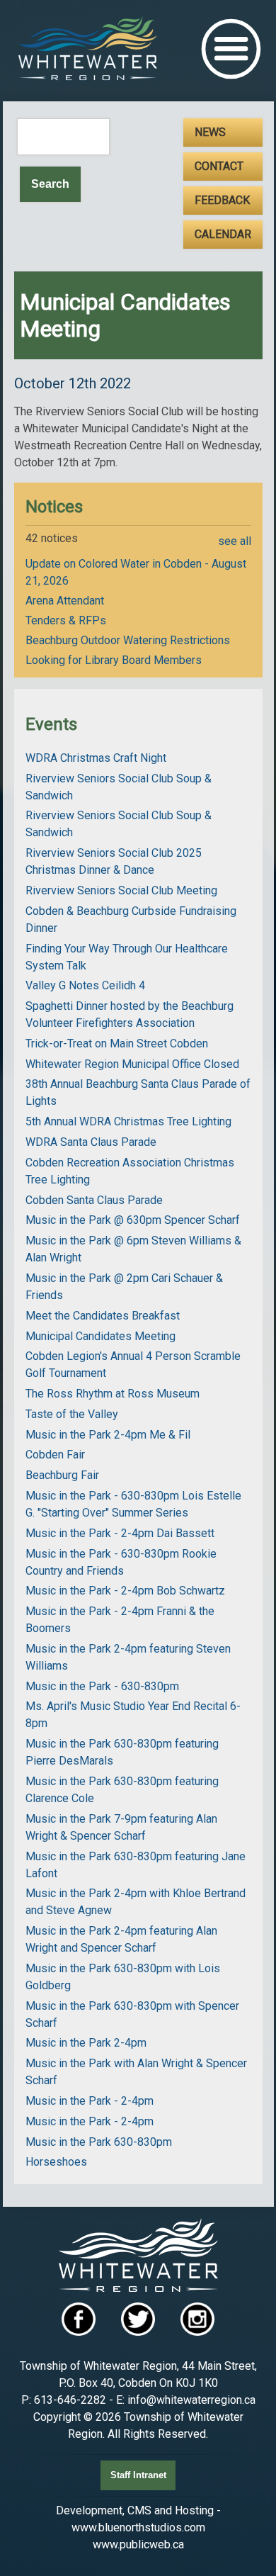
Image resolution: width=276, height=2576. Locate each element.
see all (235, 541)
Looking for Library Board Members (114, 660)
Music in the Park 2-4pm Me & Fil (108, 1435)
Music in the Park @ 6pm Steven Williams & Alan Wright (133, 1249)
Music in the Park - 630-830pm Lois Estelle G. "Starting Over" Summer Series (133, 1504)
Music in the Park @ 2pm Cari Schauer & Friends (124, 1287)
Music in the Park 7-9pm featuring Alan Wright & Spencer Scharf (121, 1827)
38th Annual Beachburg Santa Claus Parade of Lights (138, 1092)
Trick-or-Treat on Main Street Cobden (117, 1044)
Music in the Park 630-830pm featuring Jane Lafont (136, 1865)
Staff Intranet (138, 2475)
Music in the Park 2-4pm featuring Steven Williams (128, 1657)
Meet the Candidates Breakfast (103, 1316)
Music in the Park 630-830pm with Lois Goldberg (123, 1977)
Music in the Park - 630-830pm (102, 1686)
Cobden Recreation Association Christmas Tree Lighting (130, 1171)
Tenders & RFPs (66, 620)
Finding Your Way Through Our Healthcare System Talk (127, 957)
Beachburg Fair (62, 1475)
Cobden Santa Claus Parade (94, 1200)
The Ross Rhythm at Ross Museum (113, 1394)
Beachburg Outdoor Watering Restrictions (128, 640)
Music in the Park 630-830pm (99, 2142)
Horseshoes (56, 2162)
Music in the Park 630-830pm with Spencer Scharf (132, 2014)
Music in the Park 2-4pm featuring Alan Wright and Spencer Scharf (121, 1939)
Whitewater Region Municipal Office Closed (132, 1064)
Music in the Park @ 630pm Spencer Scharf (133, 1220)
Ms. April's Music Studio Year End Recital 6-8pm (133, 1715)
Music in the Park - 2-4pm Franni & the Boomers (120, 1620)
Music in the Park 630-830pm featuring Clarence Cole (122, 1790)
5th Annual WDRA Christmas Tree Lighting (128, 1121)
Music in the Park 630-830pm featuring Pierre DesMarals (122, 1752)
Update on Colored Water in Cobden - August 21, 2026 (136, 572)
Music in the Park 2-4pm (86, 2043)
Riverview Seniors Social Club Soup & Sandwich (119, 787)
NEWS (210, 132)
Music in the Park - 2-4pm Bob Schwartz (125, 1591)
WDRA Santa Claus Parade (91, 1142)
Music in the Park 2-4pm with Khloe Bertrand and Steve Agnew (136, 1902)
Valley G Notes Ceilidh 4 (85, 985)
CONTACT (219, 166)
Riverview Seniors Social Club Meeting (121, 890)
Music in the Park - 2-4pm (90, 2101)
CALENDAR (223, 234)
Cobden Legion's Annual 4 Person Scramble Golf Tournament (133, 1365)
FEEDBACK (222, 200)
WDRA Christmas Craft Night (96, 758)
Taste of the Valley (72, 1414)
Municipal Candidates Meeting (100, 1336)
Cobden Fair (55, 1455)
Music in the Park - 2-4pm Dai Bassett (120, 1533)
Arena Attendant (65, 601)
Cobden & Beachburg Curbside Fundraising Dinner (131, 919)
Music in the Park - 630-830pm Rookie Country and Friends (121, 1562)
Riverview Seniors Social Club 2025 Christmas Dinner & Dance (114, 861)
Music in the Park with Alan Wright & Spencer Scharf (136, 2072)
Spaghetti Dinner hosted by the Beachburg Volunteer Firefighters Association (130, 1014)
